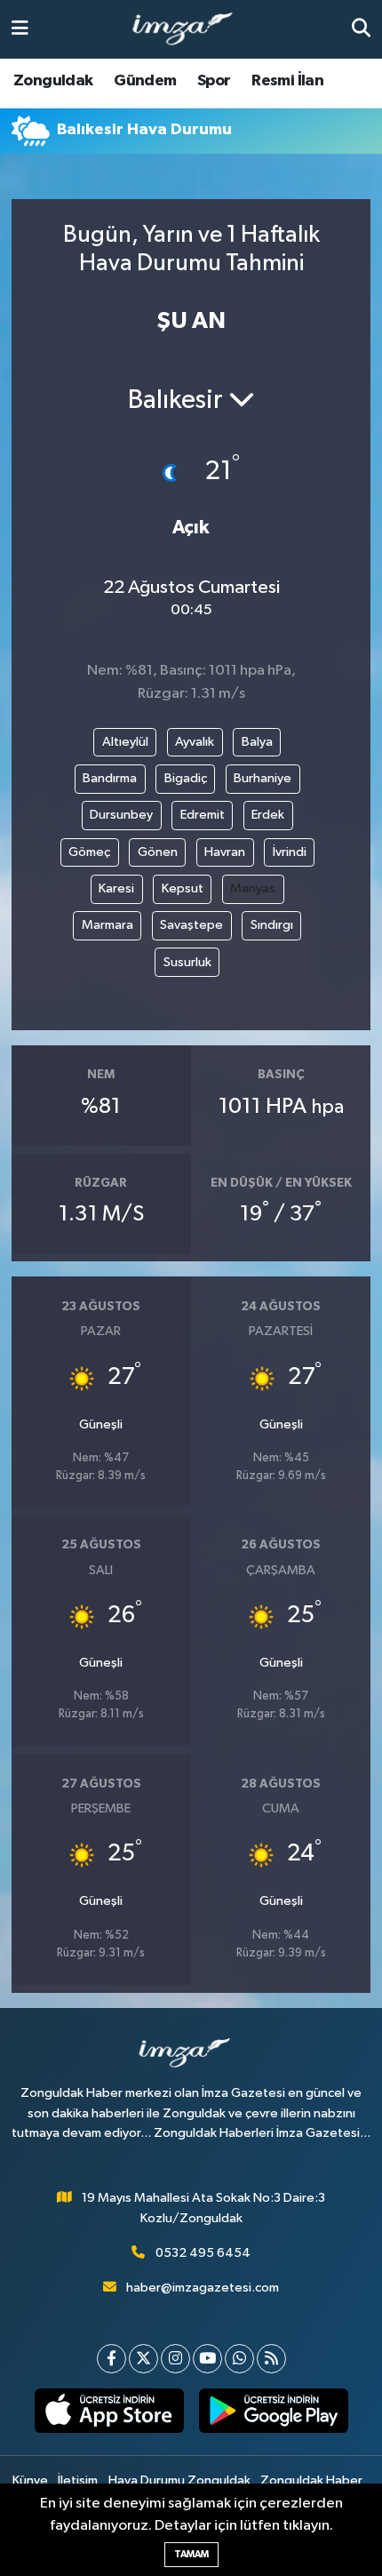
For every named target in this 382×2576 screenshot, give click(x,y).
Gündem (145, 81)
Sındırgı (272, 925)
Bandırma (110, 778)
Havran (225, 852)
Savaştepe (191, 925)
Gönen (158, 852)
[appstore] (109, 2414)
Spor (214, 81)
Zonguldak (53, 81)
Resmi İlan (287, 81)
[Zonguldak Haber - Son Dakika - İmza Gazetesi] (190, 30)
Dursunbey (121, 815)
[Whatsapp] (239, 2359)
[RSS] (271, 2359)
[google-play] (273, 2414)
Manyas (253, 888)
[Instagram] (175, 2359)
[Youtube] (207, 2359)
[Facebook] (111, 2359)
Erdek (268, 815)
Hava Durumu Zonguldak (179, 2480)
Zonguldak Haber (311, 2480)
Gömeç (89, 852)
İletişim (78, 2480)
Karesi (116, 888)
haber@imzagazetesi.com (203, 2288)
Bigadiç (186, 778)
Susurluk (187, 962)
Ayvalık (195, 742)
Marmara (107, 925)
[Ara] (361, 29)
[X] (143, 2359)
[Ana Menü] (20, 29)
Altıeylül (125, 742)
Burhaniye (263, 778)
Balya (257, 742)
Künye (30, 2480)
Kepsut (183, 888)
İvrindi (290, 852)
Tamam (191, 2554)
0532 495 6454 (203, 2253)
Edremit (203, 815)
